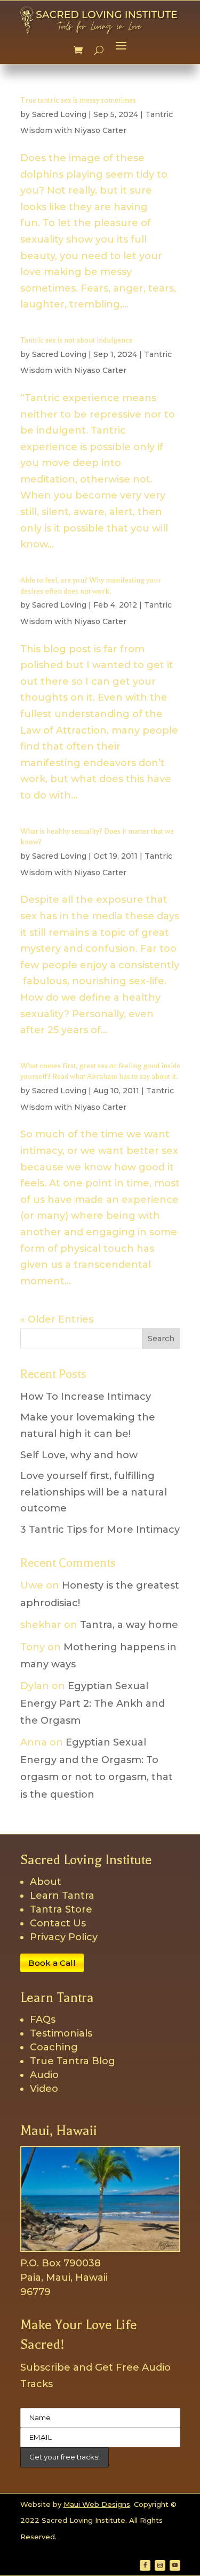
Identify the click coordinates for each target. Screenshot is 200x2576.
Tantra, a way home (129, 1625)
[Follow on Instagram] (160, 2565)
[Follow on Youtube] (175, 2565)
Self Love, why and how (79, 1455)
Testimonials (61, 2033)
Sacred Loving (59, 114)
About (46, 1882)
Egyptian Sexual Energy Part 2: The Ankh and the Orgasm (93, 1703)
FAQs (43, 2020)
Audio (44, 2075)
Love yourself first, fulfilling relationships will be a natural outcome (94, 1492)
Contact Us (58, 1923)
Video (44, 2089)
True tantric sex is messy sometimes (78, 100)
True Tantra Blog (73, 2061)
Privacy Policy (64, 1937)
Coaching (54, 2047)
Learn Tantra (62, 1896)
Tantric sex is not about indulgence (77, 340)
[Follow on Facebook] (145, 2565)
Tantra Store (61, 1909)
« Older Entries (57, 1319)
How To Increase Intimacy (86, 1397)
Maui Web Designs (97, 2504)
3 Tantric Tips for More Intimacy (100, 1530)
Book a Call (52, 1963)
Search (161, 1339)
